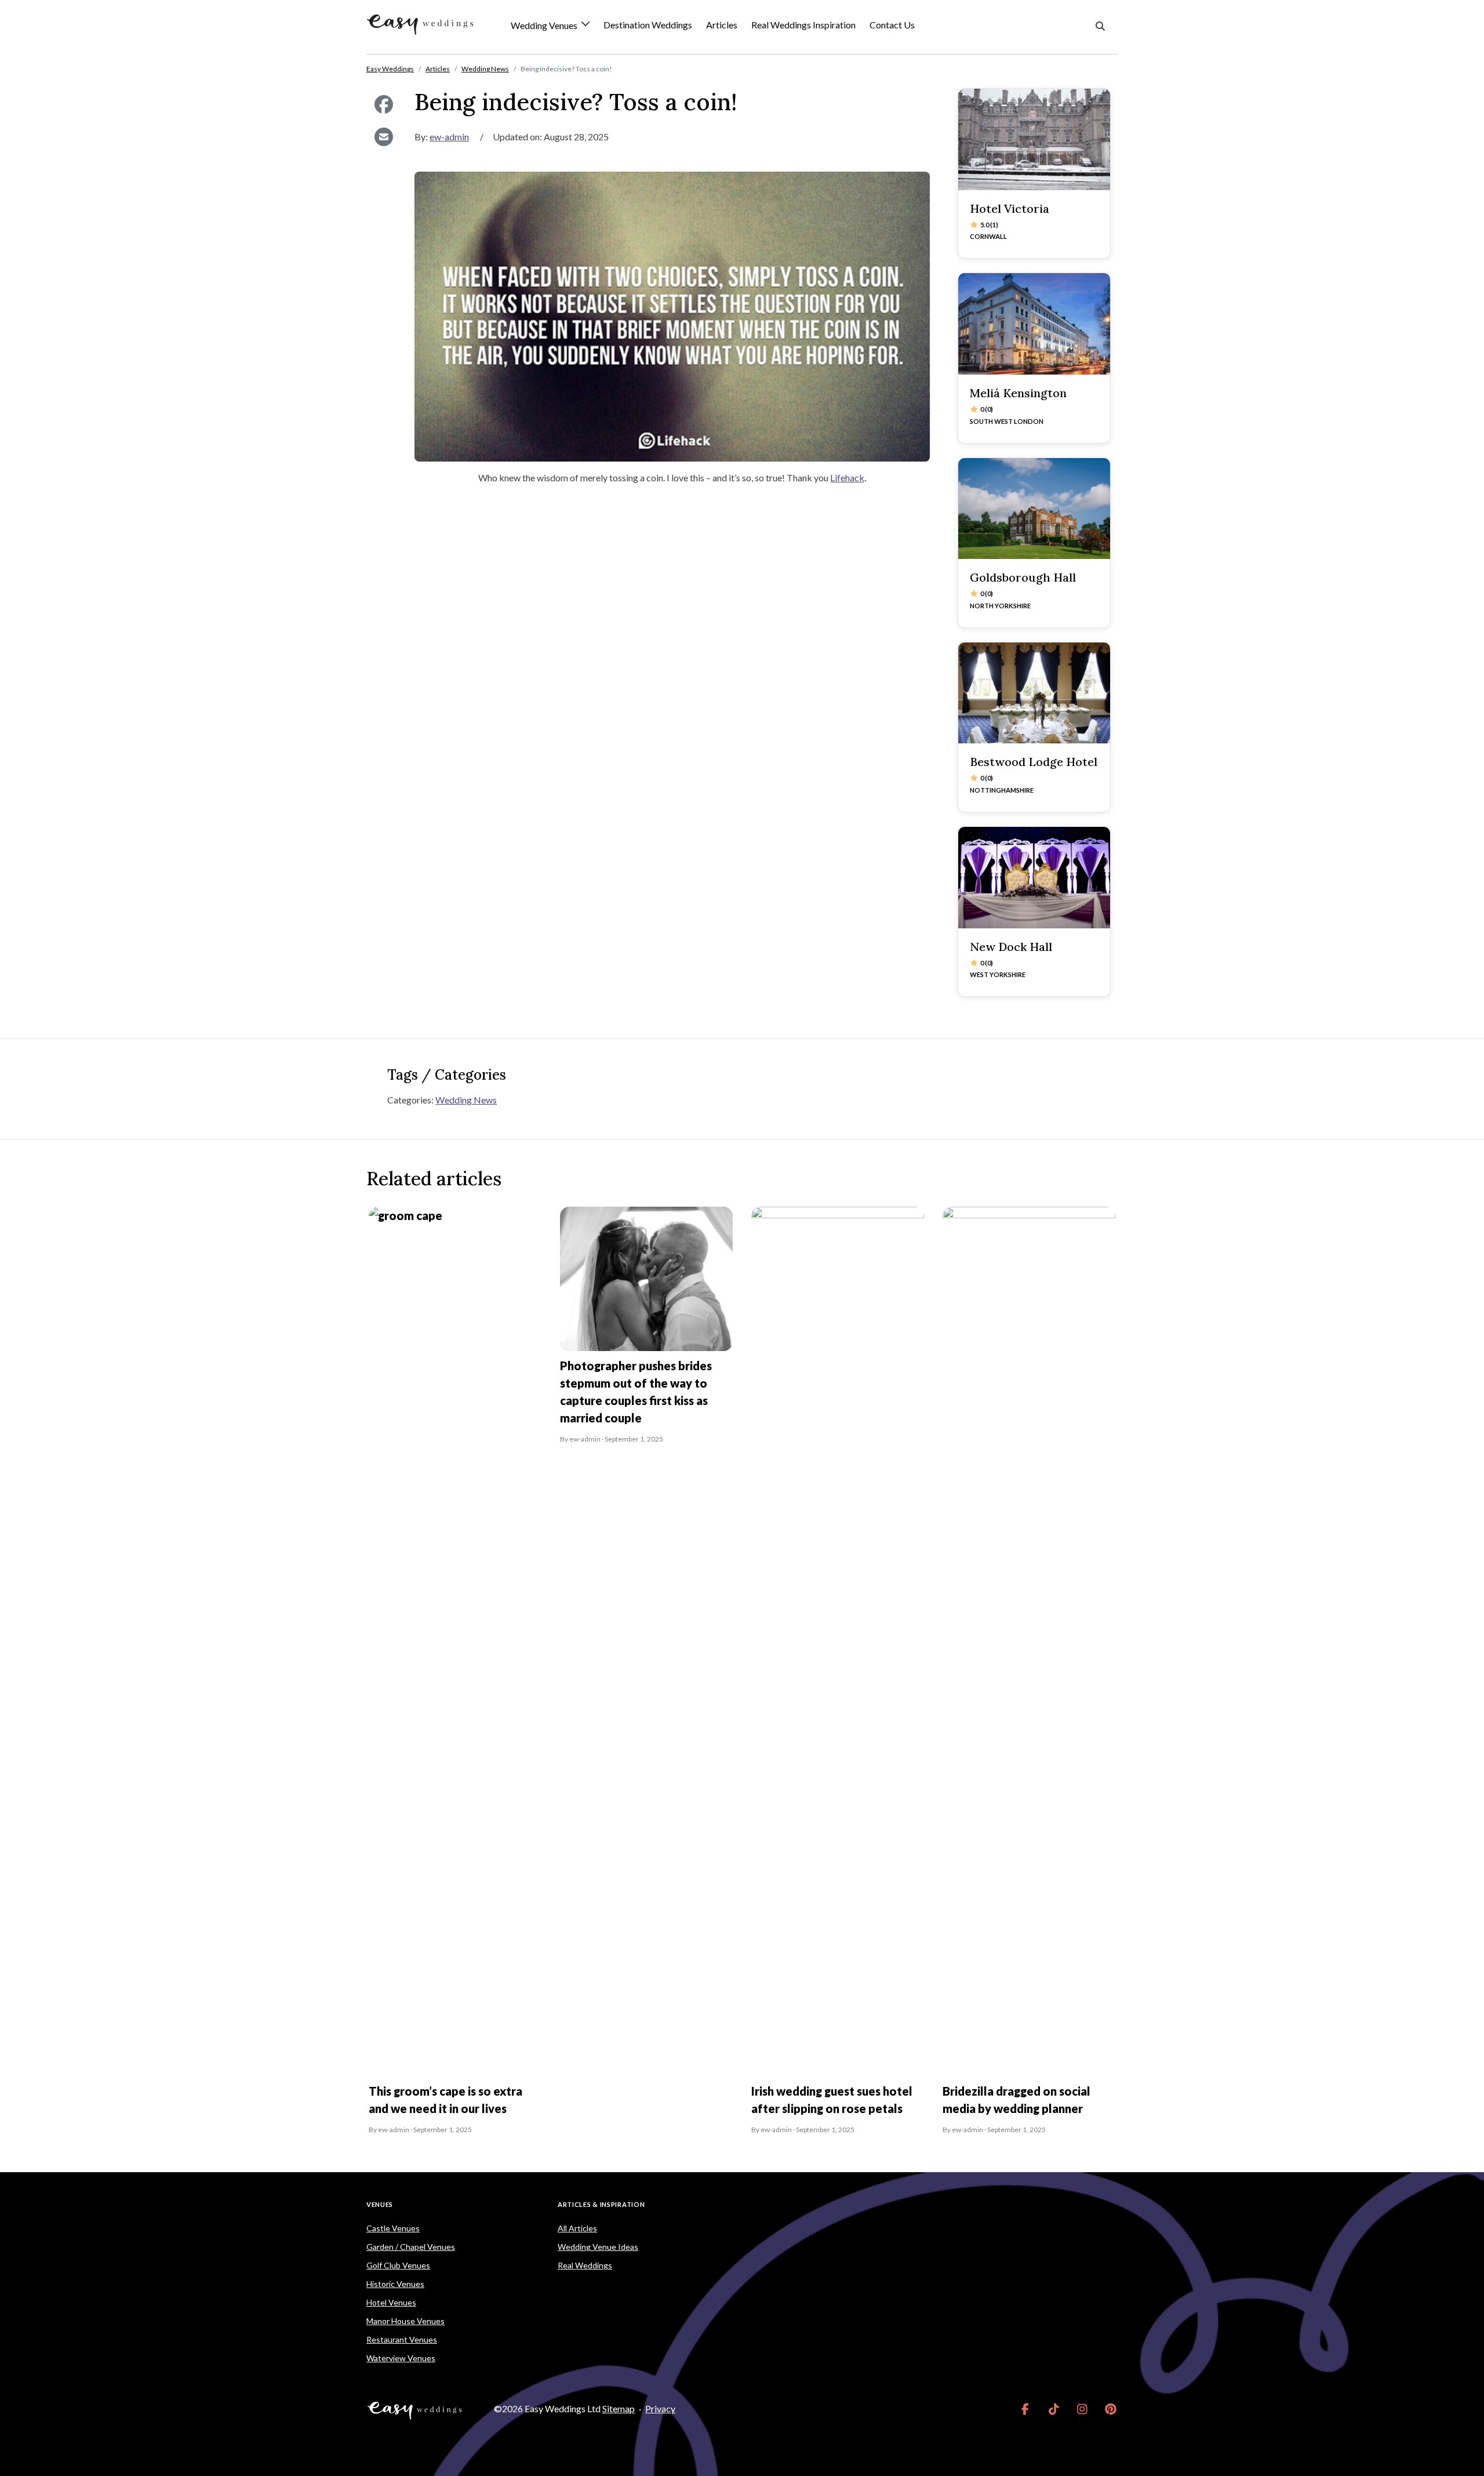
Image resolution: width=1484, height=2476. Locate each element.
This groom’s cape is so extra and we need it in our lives (445, 2100)
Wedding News (466, 1100)
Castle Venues (393, 2228)
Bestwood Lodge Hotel (1034, 762)
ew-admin (449, 137)
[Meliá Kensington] (1034, 324)
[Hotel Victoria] (1034, 139)
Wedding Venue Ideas (598, 2247)
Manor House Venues (405, 2321)
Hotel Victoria (1010, 208)
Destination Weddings (648, 25)
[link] (1025, 2409)
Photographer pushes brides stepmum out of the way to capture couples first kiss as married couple (636, 1392)
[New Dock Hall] (1034, 878)
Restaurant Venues (402, 2339)
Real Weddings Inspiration (803, 25)
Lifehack (847, 478)
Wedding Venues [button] (545, 26)
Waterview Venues (401, 2358)
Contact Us (892, 25)
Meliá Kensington (1018, 393)
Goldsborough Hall (1023, 577)
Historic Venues (395, 2284)
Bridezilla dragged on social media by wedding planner (1016, 2100)
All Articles (577, 2228)
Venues (380, 2204)
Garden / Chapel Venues (411, 2247)
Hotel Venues (391, 2302)
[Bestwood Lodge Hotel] (1034, 693)
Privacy (660, 2408)
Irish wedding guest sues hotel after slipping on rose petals (832, 2100)
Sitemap (619, 2408)
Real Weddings (585, 2265)
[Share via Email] (383, 137)
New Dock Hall (1011, 947)
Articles (722, 25)
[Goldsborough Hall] (1034, 509)
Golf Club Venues (398, 2265)
